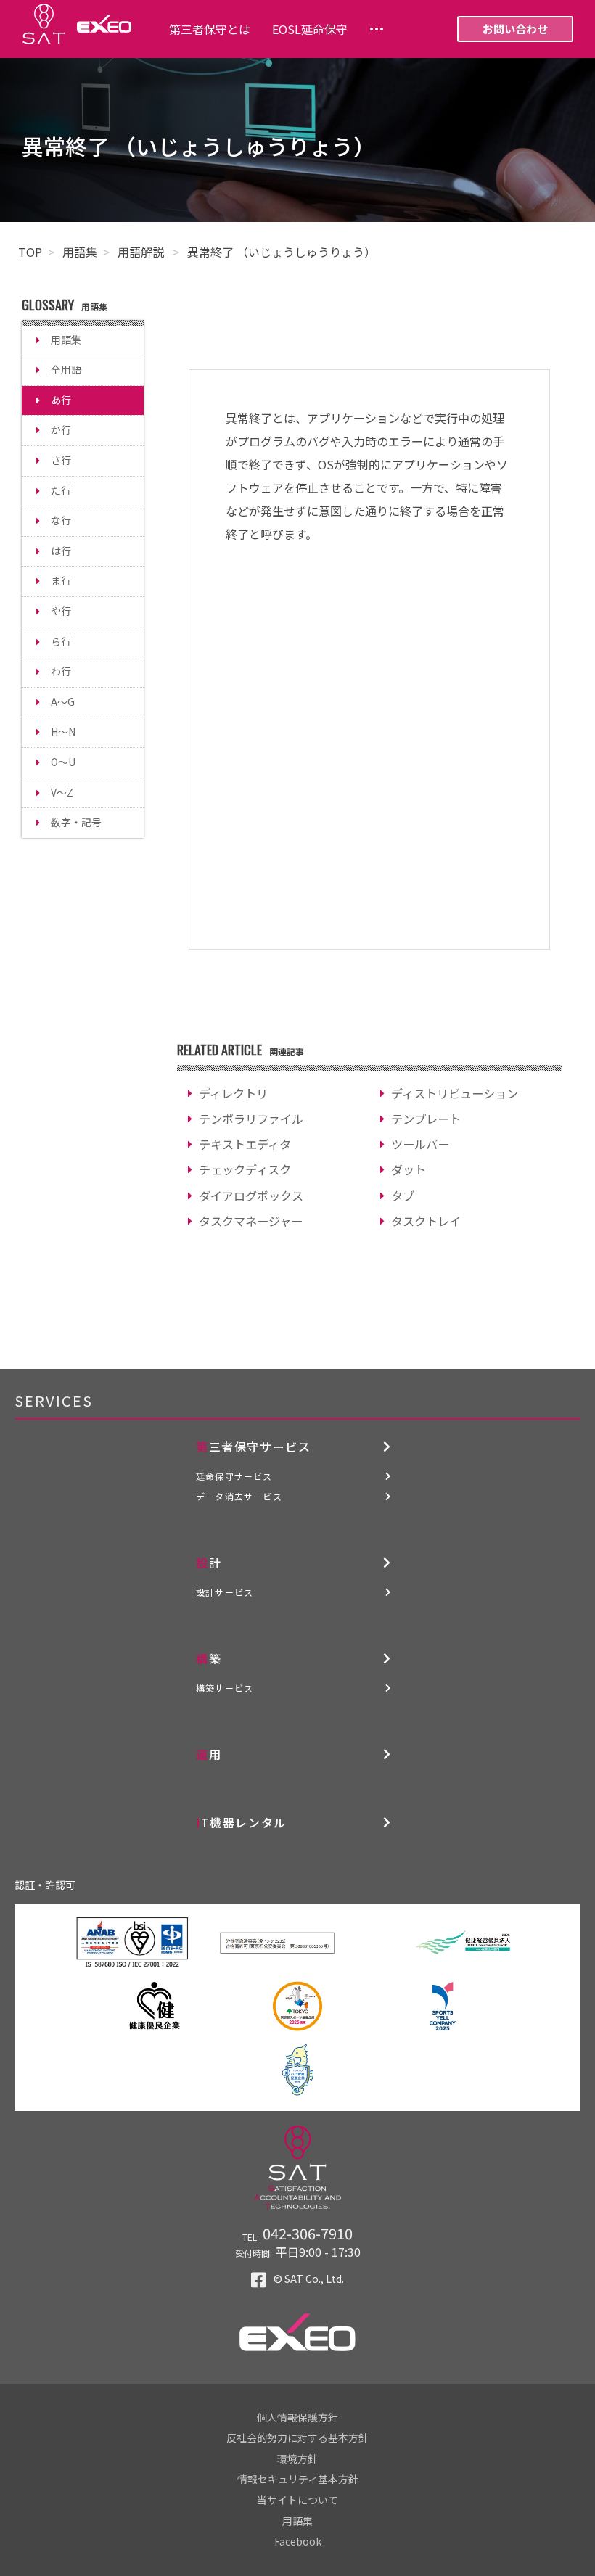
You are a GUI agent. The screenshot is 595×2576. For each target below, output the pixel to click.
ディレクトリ (233, 1093)
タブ (403, 1196)
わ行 (61, 671)
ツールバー (420, 1144)
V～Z (62, 792)
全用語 (66, 369)
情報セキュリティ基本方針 (298, 2479)
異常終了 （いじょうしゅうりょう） (282, 252)
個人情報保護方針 (297, 2417)
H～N (63, 731)
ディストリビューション (455, 1093)
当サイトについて (297, 2500)
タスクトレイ (426, 1221)
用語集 (80, 252)
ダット (409, 1169)
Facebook (298, 2541)
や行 (61, 611)
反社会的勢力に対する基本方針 (297, 2437)
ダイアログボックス (251, 1196)
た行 (61, 490)
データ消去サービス (239, 1496)
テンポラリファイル (251, 1119)
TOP (30, 252)
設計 (209, 1563)
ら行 (61, 641)
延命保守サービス (234, 1476)
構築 (209, 1658)
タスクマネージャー (251, 1221)
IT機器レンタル (241, 1822)
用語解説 (142, 252)
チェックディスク (245, 1169)
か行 (61, 429)
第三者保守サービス (253, 1447)
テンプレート (426, 1119)
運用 (209, 1754)
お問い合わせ (515, 29)
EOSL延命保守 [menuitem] (310, 29)
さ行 (61, 460)
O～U (63, 762)
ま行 (61, 580)
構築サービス (225, 1688)
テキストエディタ (245, 1144)
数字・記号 (76, 822)
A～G (63, 701)
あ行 (61, 400)
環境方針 (297, 2458)
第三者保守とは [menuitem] (210, 29)
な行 (61, 520)
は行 (61, 551)
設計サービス (225, 1592)
